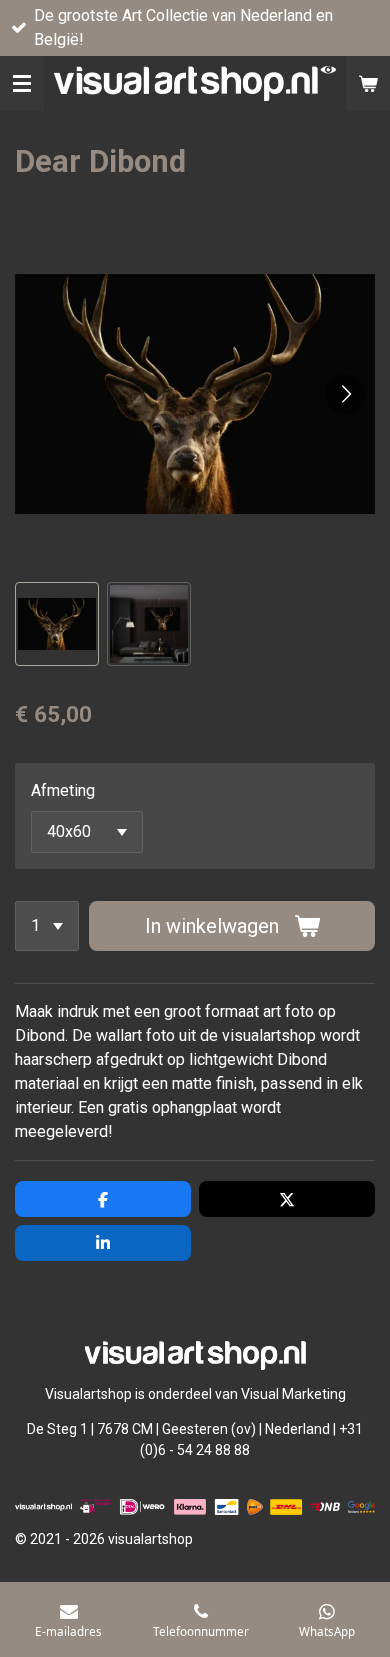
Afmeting (63, 790)
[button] (57, 624)
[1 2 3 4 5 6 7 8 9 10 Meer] (47, 926)
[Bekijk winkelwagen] (368, 83)
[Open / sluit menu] (22, 83)
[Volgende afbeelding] (345, 394)
